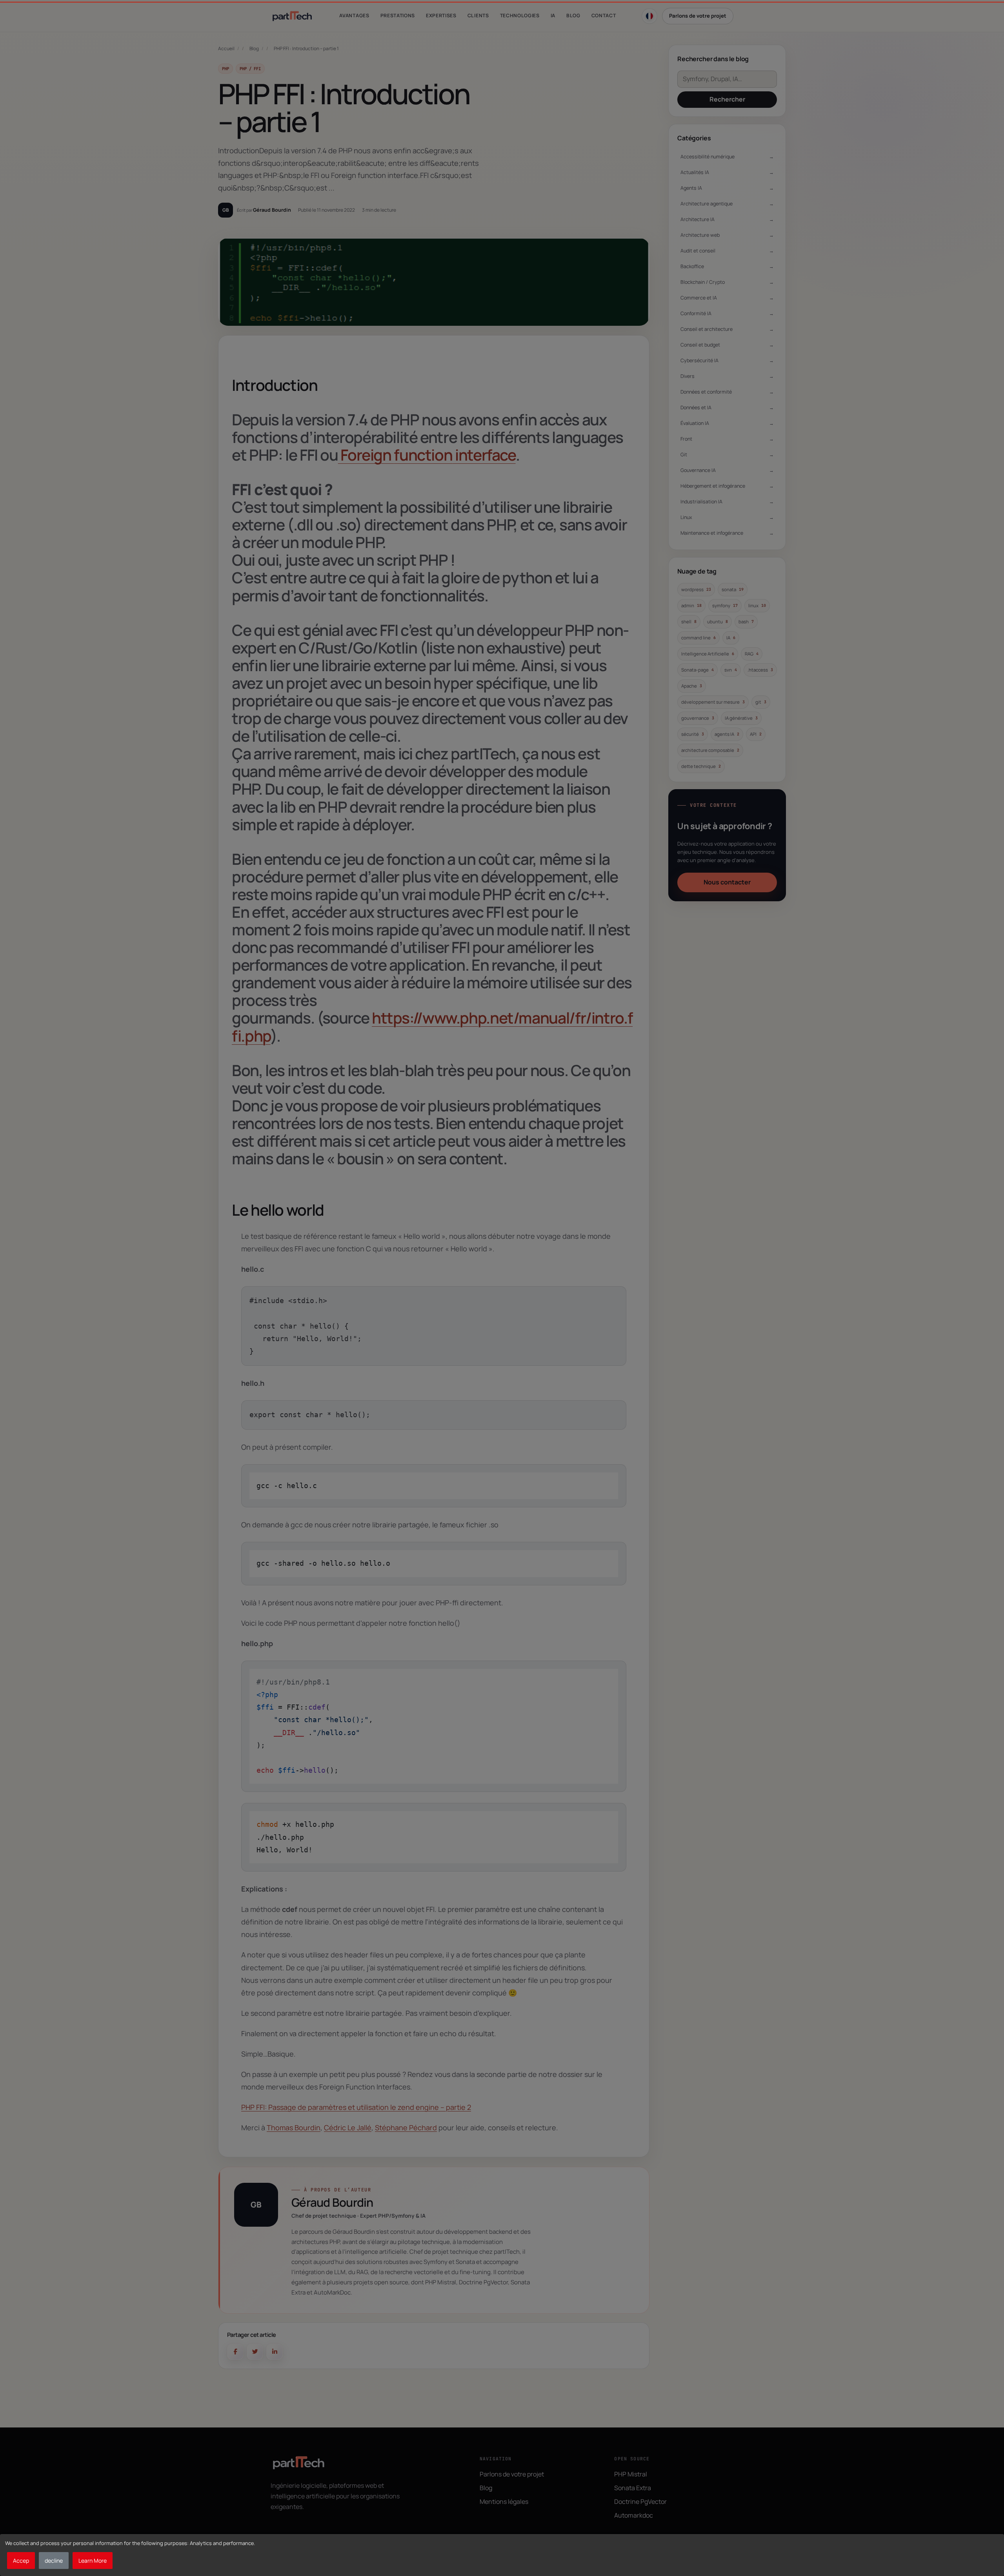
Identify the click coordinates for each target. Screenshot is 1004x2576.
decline (54, 2561)
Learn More (93, 2561)
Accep (21, 2561)
